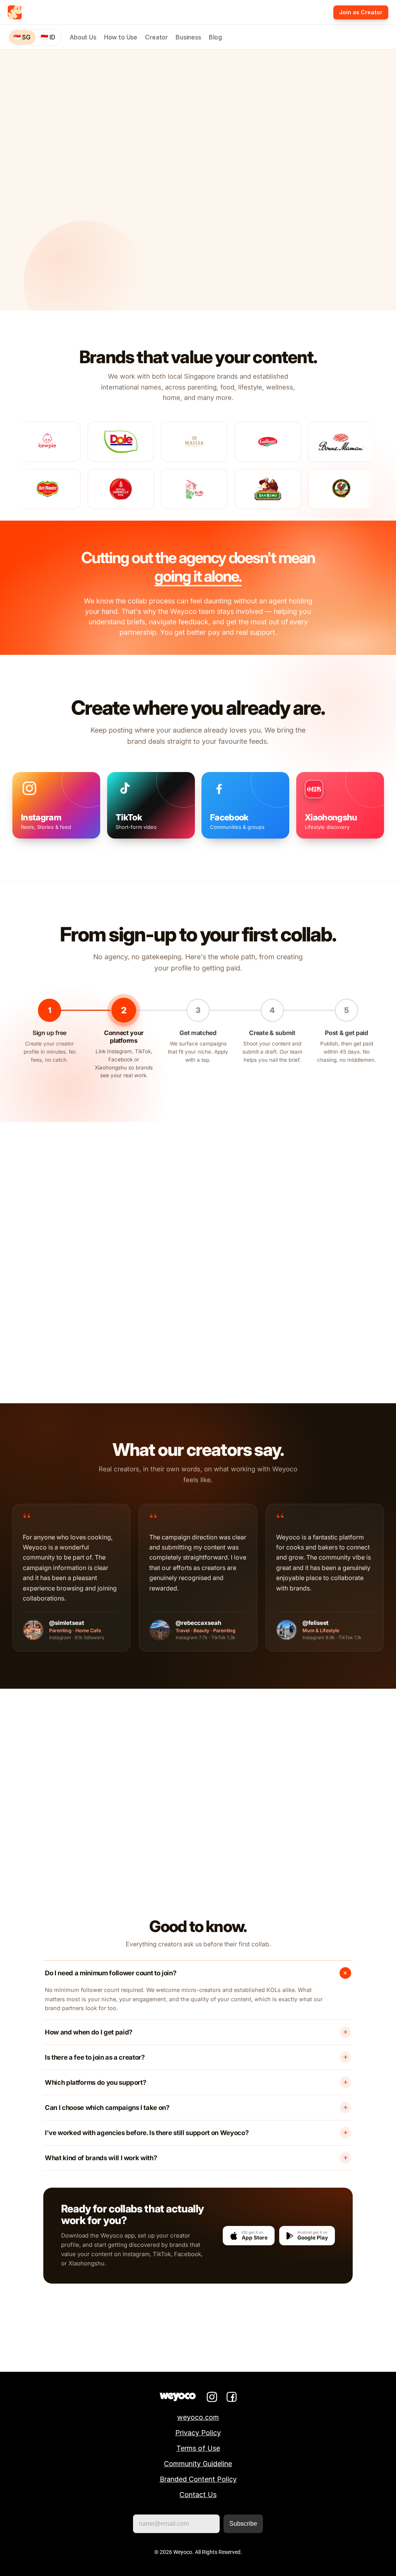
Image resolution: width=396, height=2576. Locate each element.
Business (188, 37)
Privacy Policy (198, 2433)
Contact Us (198, 2495)
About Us (83, 37)
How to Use (121, 37)
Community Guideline (198, 2464)
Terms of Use (198, 2448)
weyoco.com (198, 2417)
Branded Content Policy (198, 2479)
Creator (156, 37)
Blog (215, 37)
